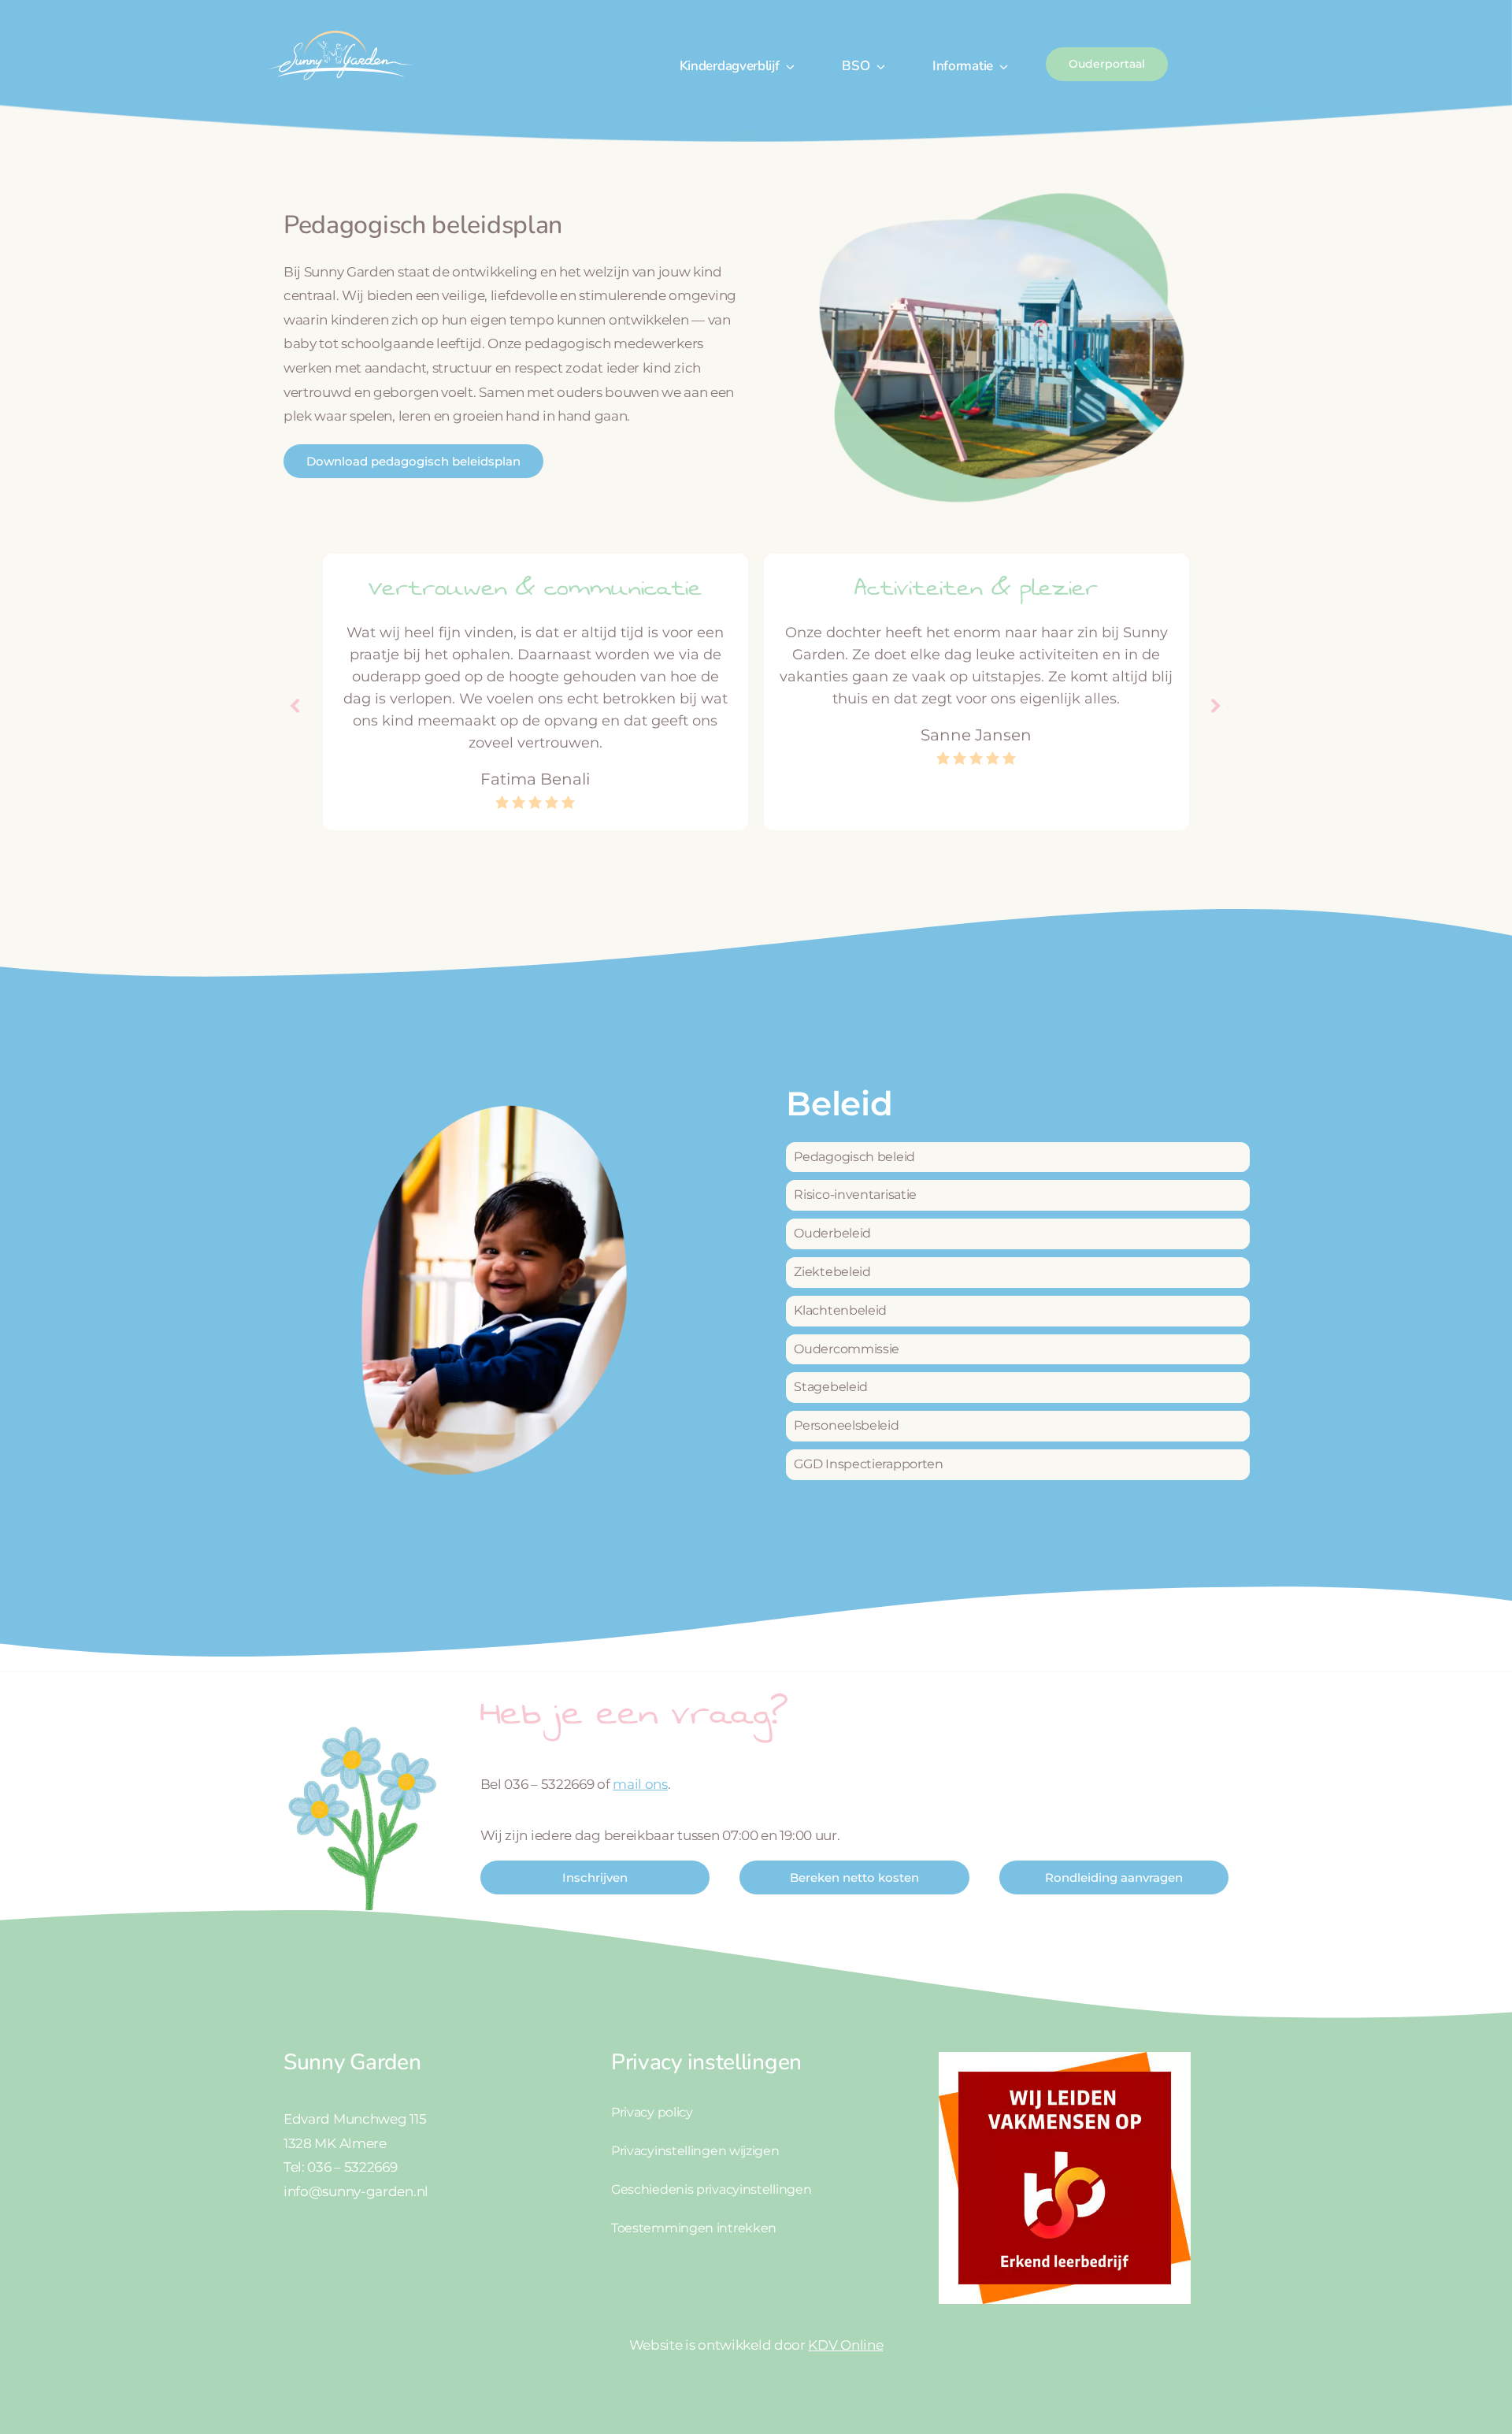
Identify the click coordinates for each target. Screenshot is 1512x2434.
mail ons (640, 1784)
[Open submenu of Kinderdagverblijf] (787, 66)
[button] (1217, 707)
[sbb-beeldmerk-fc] (1065, 2058)
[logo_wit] (339, 30)
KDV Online (845, 2345)
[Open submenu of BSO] (877, 66)
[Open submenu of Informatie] (1001, 66)
